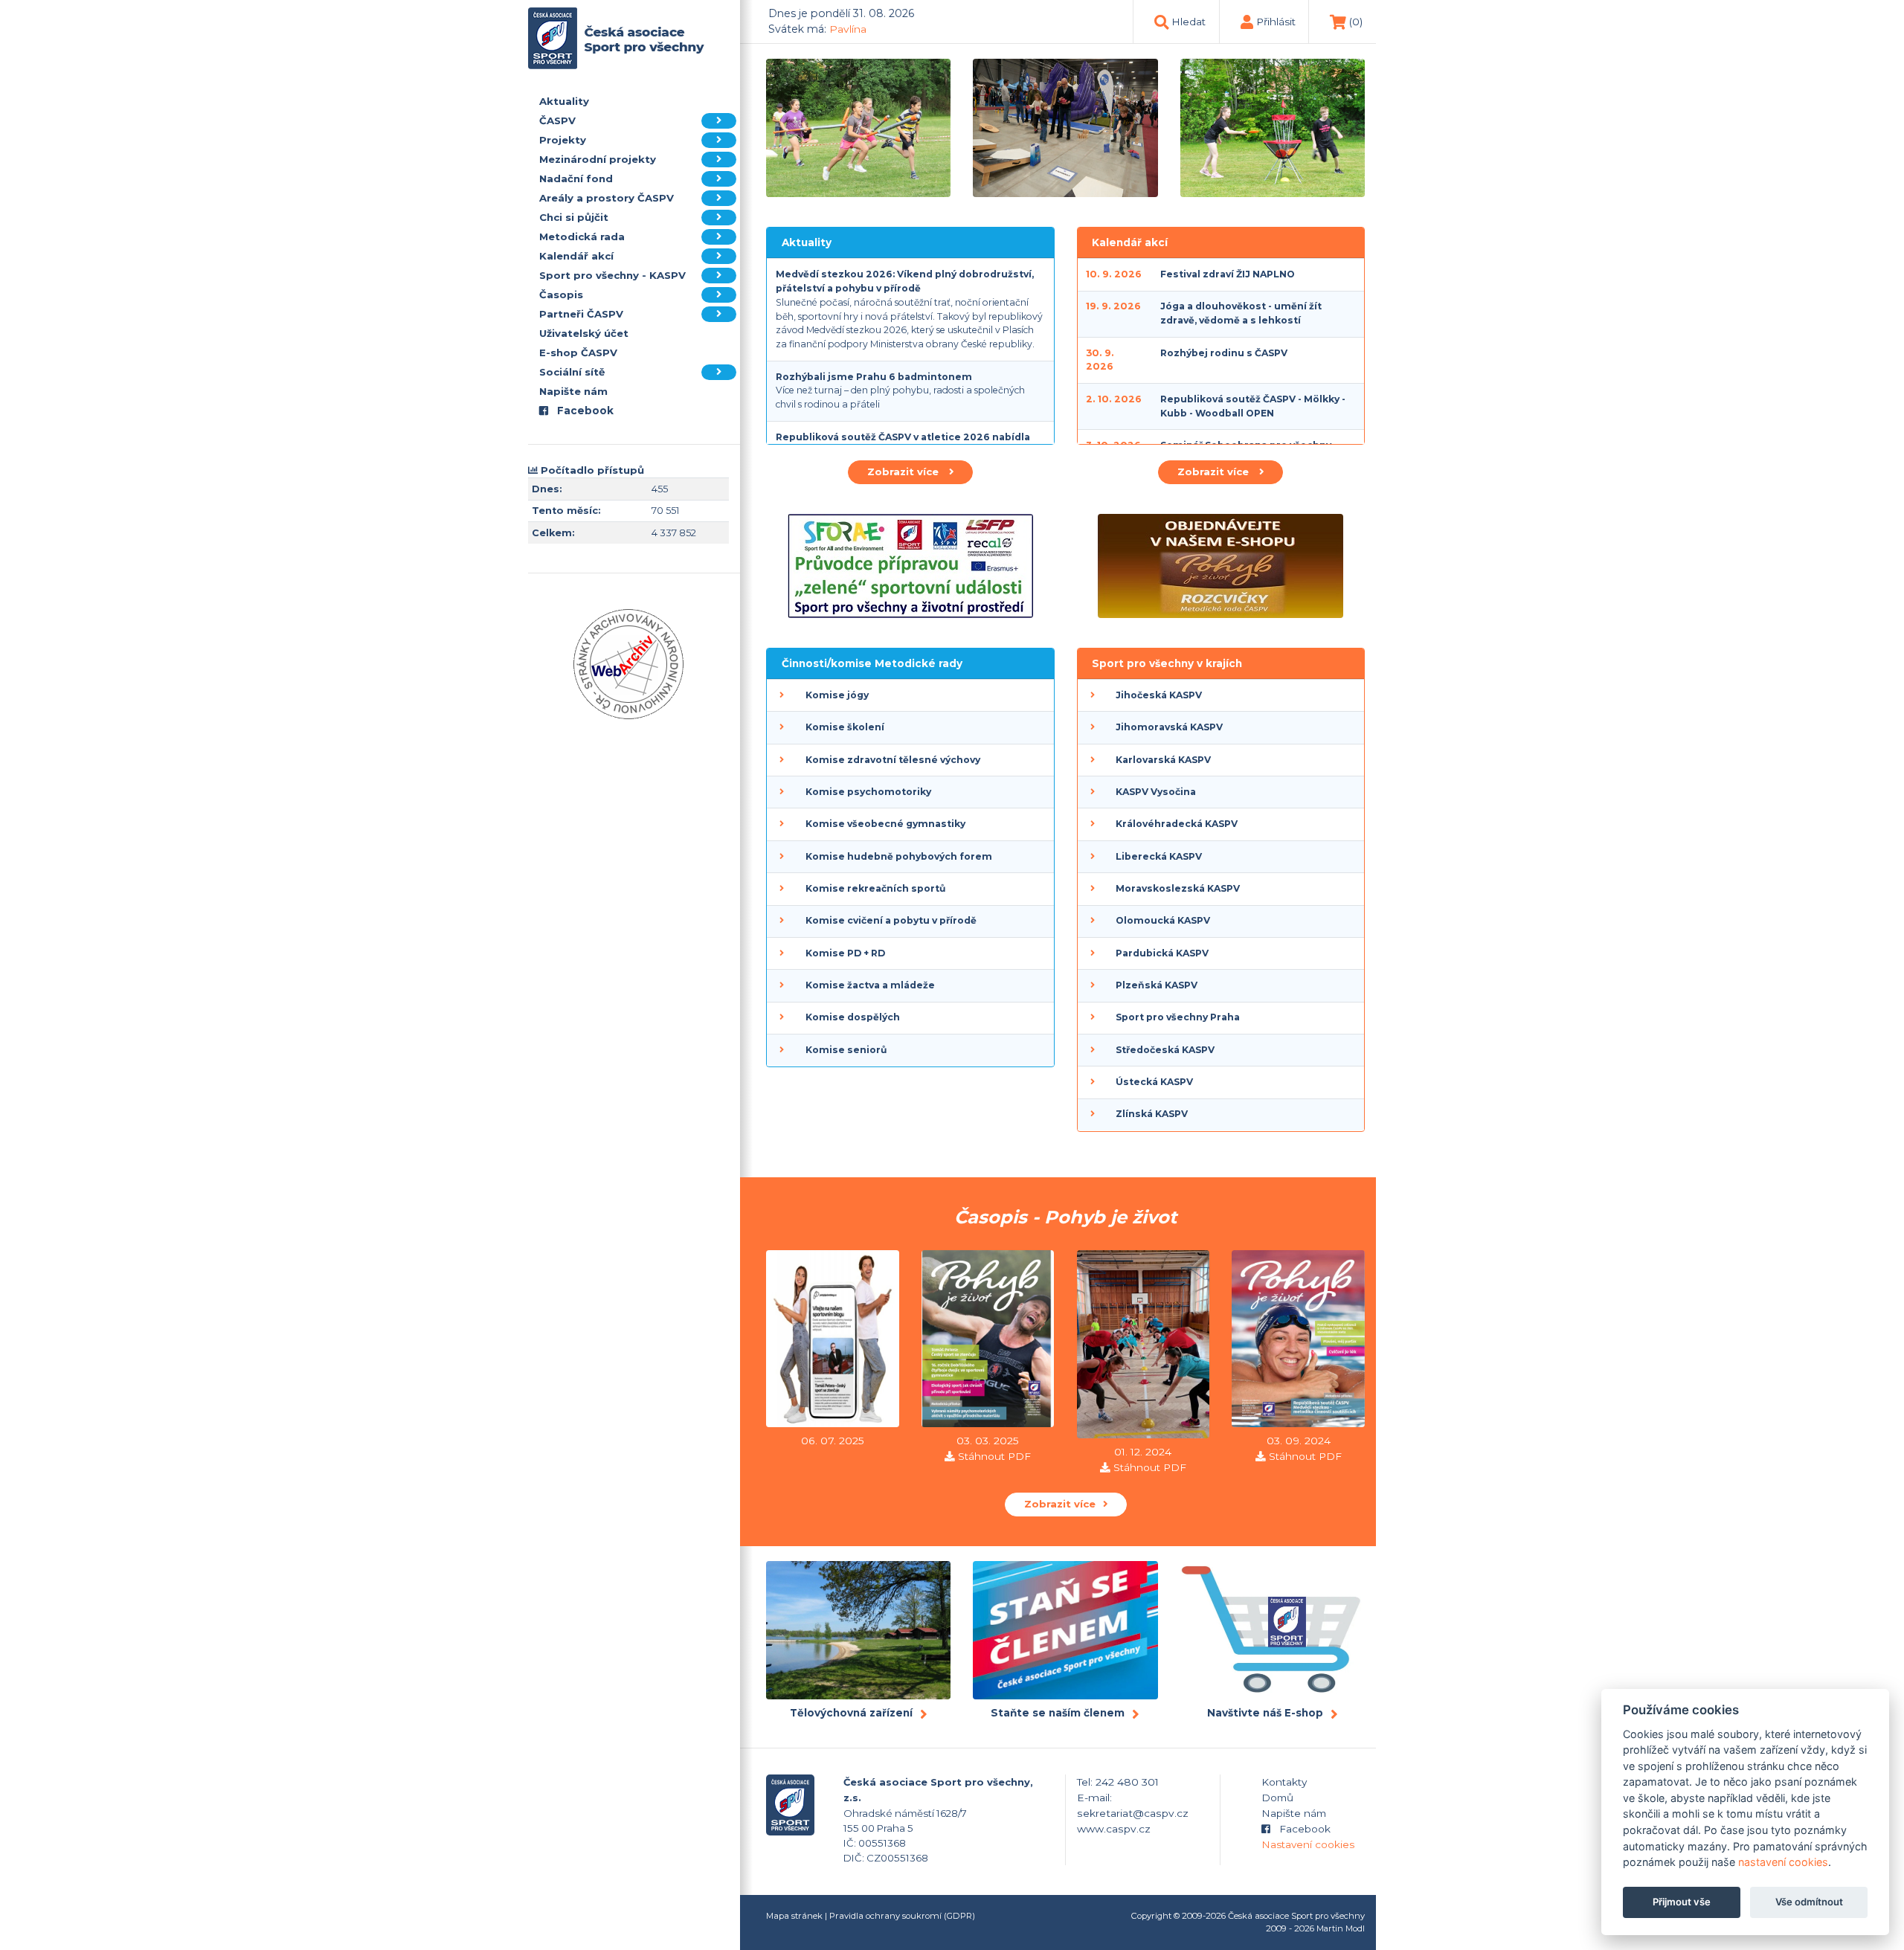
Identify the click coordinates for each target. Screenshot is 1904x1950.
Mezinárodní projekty (598, 159)
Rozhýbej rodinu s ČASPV (1224, 353)
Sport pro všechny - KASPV (612, 275)
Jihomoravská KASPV (1169, 727)
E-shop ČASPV (578, 353)
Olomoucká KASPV (1163, 920)
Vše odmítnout (1809, 1902)
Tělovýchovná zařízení (851, 1713)
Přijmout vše (1682, 1902)
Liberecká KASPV (1159, 856)
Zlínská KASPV (1152, 1114)
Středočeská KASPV (1165, 1050)
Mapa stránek (794, 1916)
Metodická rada (582, 236)
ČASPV (557, 120)
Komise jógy (837, 695)
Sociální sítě (572, 372)
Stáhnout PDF (994, 1456)
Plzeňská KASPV (1157, 985)
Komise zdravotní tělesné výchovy (893, 760)
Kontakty (1284, 1782)
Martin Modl (1341, 1928)
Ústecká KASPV (1154, 1082)
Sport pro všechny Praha (1178, 1017)
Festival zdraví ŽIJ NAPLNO (1228, 274)
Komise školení (845, 727)
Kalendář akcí (576, 256)
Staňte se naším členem (1058, 1713)
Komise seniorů (846, 1050)
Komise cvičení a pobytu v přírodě (891, 920)
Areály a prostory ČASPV (607, 198)
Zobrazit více (904, 472)
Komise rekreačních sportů (875, 888)
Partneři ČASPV (581, 314)
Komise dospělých (853, 1017)
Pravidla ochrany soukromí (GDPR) (902, 1916)
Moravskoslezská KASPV (1178, 888)
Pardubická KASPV (1162, 953)
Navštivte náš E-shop (1265, 1713)
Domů (1277, 1798)
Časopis (561, 295)
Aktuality (564, 101)
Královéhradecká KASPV (1177, 824)
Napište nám (573, 391)
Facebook (584, 411)
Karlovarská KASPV (1163, 760)
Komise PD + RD (845, 953)
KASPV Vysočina (1156, 792)
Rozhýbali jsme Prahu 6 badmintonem (874, 377)
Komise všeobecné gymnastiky (885, 824)
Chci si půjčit (574, 217)
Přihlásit (1276, 22)
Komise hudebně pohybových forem (899, 856)
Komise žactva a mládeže (870, 985)
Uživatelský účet (584, 333)
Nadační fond (576, 178)
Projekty (563, 140)
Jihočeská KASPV (1159, 695)
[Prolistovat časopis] (833, 1341)
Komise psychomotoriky (868, 792)
